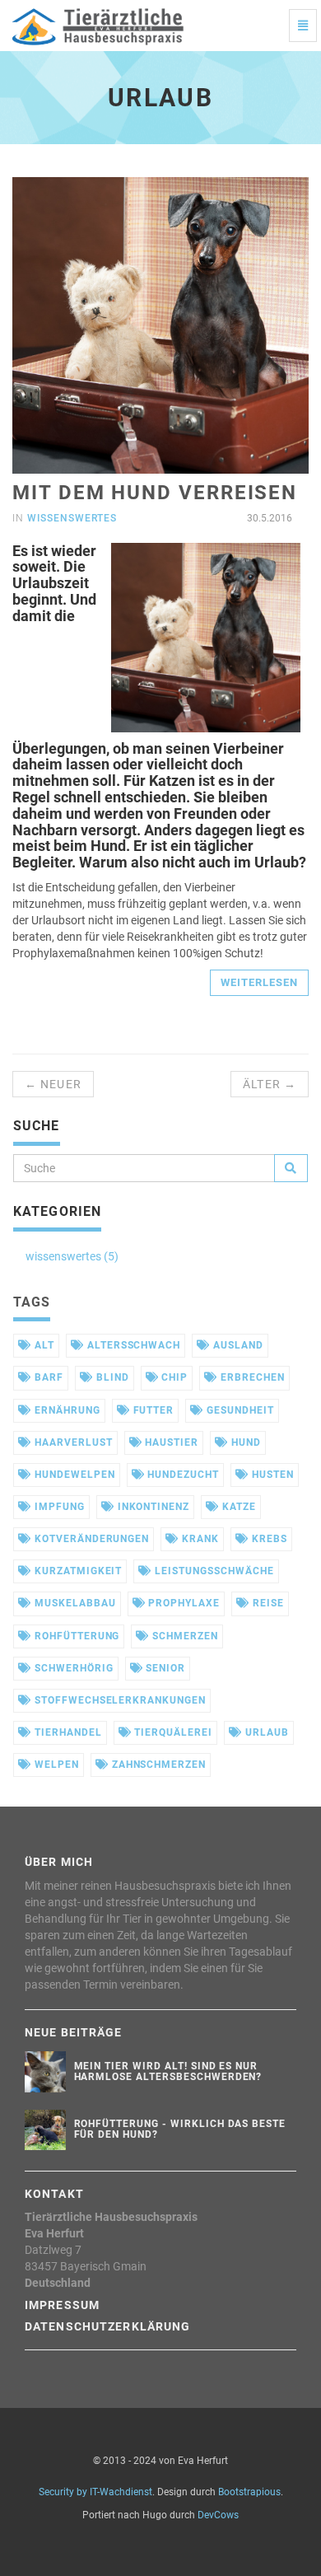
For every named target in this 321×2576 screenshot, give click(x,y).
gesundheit (239, 1410)
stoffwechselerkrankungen (119, 1700)
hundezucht (181, 1475)
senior (164, 1668)
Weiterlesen (259, 982)
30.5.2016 (268, 518)
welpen (55, 1765)
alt (43, 1345)
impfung (58, 1507)
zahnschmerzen (157, 1765)
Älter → (270, 1084)
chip (173, 1377)
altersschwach (132, 1345)
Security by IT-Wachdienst (95, 2492)
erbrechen (251, 1377)
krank (199, 1539)
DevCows (218, 2515)
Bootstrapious (249, 2492)
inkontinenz (152, 1507)
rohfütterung (75, 1636)
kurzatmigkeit (77, 1571)
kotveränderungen (90, 1539)
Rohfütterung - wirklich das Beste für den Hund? (180, 2129)
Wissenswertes (72, 518)
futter (152, 1410)
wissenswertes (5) (72, 1256)
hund (244, 1442)
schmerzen (184, 1636)
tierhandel (67, 1732)
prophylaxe (182, 1603)
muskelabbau (74, 1603)
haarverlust (72, 1442)
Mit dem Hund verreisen (155, 493)
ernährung (66, 1410)
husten (271, 1475)
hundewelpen (73, 1475)
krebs (268, 1539)
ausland (237, 1345)
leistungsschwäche (212, 1571)
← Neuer (53, 1084)
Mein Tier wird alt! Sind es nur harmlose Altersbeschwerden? (168, 2071)
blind (111, 1377)
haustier (170, 1442)
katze (237, 1507)
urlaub (265, 1732)
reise (267, 1603)
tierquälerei (172, 1732)
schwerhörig (72, 1668)
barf (47, 1377)
